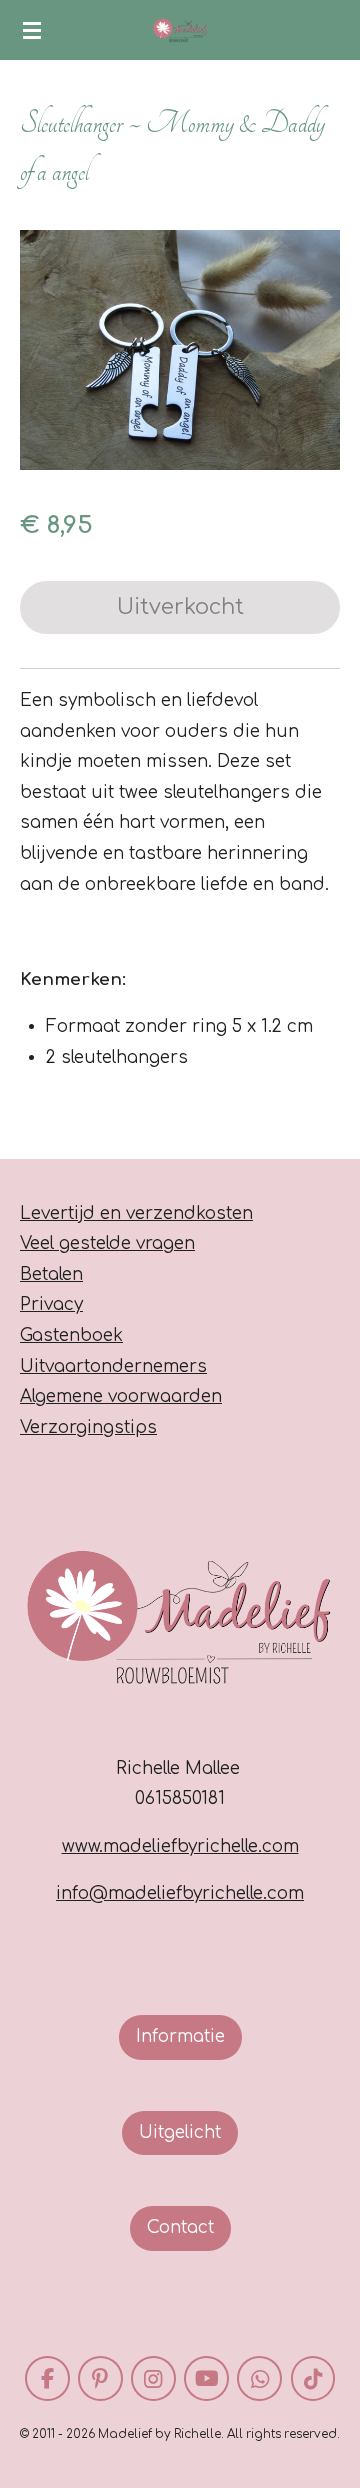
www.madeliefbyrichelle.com (180, 1846)
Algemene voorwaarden (121, 1396)
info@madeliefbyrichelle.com (180, 1893)
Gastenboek (71, 1335)
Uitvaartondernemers (113, 1366)
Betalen (51, 1274)
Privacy (51, 1304)
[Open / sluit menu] (32, 30)
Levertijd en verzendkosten (136, 1213)
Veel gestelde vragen (107, 1243)
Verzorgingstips (88, 1427)
